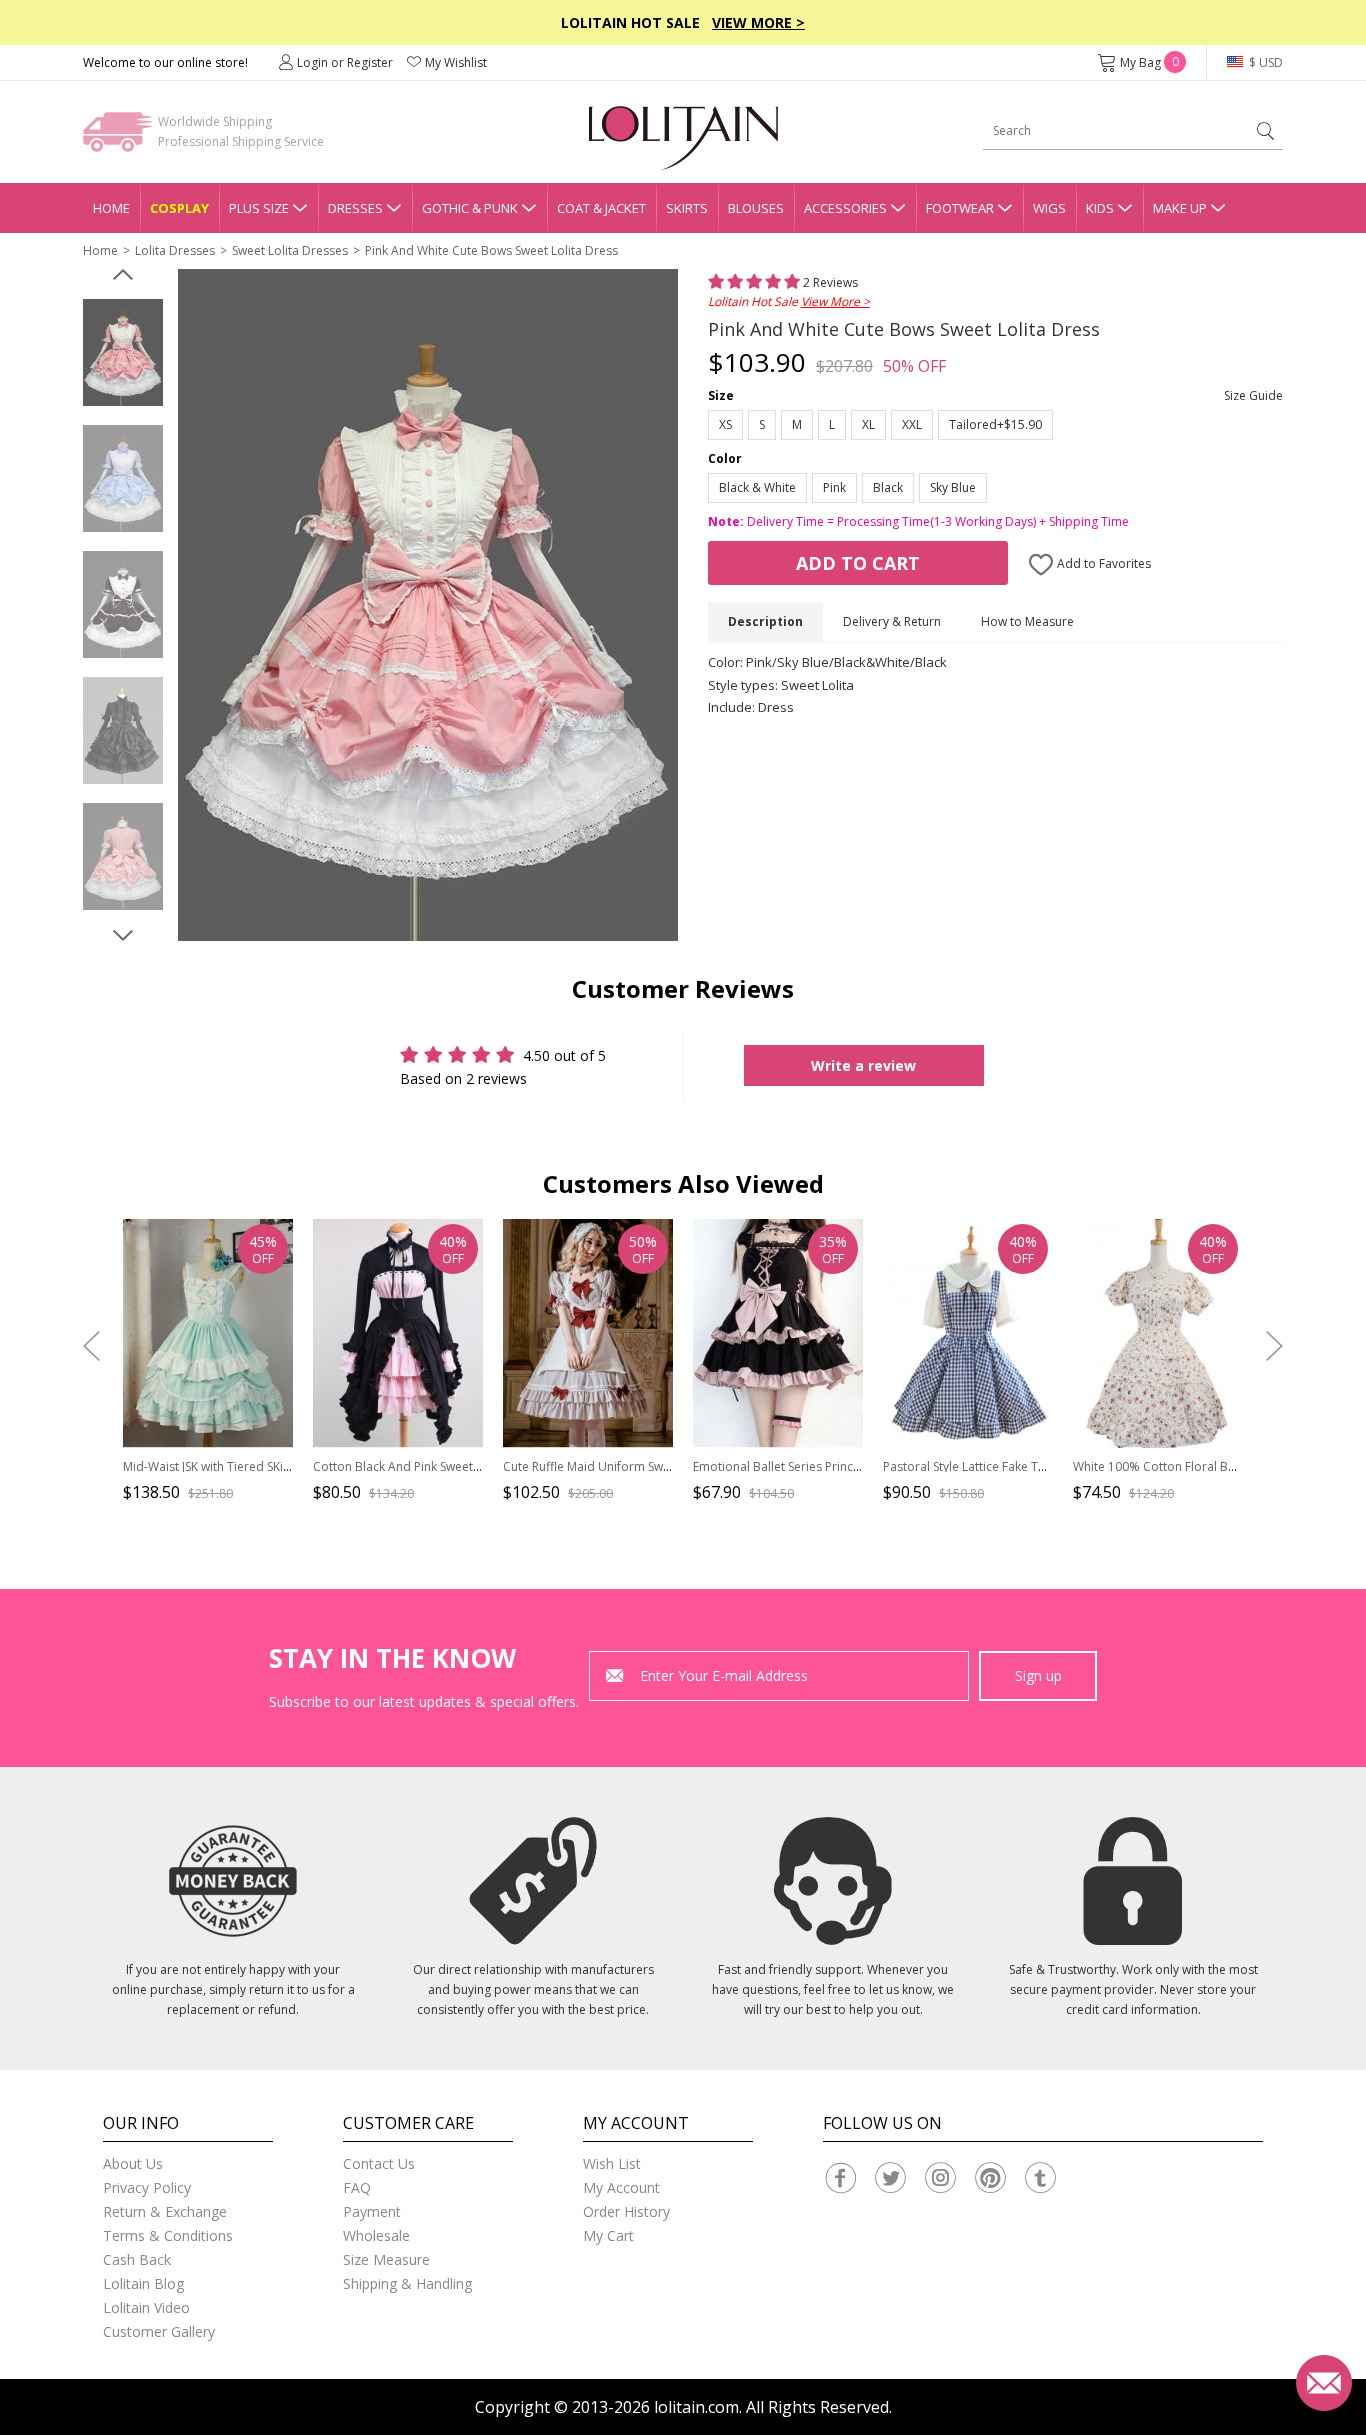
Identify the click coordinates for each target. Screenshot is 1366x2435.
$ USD (1264, 62)
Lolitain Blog (143, 2283)
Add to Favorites (1102, 563)
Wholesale (376, 2235)
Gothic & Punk (470, 208)
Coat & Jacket (601, 208)
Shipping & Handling (407, 2283)
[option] (123, 353)
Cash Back (137, 2259)
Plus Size (259, 208)
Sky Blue (953, 487)
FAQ (357, 2187)
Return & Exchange (165, 2211)
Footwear (960, 208)
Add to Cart (858, 563)
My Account (621, 2187)
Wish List (612, 2163)
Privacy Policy (147, 2187)
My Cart (608, 2235)
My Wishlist (456, 62)
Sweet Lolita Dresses (290, 250)
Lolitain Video (146, 2307)
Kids (1100, 208)
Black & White (757, 487)
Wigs (1049, 208)
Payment (372, 2211)
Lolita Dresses (175, 250)
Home (111, 208)
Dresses (355, 208)
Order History (626, 2211)
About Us (133, 2163)
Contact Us (379, 2163)
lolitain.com (696, 2407)
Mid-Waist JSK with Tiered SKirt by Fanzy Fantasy (256, 1466)
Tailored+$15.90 (995, 424)
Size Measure (386, 2259)
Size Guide (1253, 395)
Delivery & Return (892, 621)
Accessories (845, 208)
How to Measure (1027, 621)
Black (888, 487)
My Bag (1149, 62)
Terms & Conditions (168, 2235)
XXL (912, 424)
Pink (834, 487)
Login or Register (345, 62)
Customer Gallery (159, 2331)
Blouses (756, 208)
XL (868, 424)
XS (725, 424)
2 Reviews (829, 282)
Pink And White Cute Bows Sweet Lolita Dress (491, 250)
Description (765, 621)
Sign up (1038, 1675)
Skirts (687, 208)
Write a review (863, 1065)
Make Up (1180, 208)
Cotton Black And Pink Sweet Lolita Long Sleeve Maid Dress (478, 1466)
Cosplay (179, 208)
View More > (758, 22)
